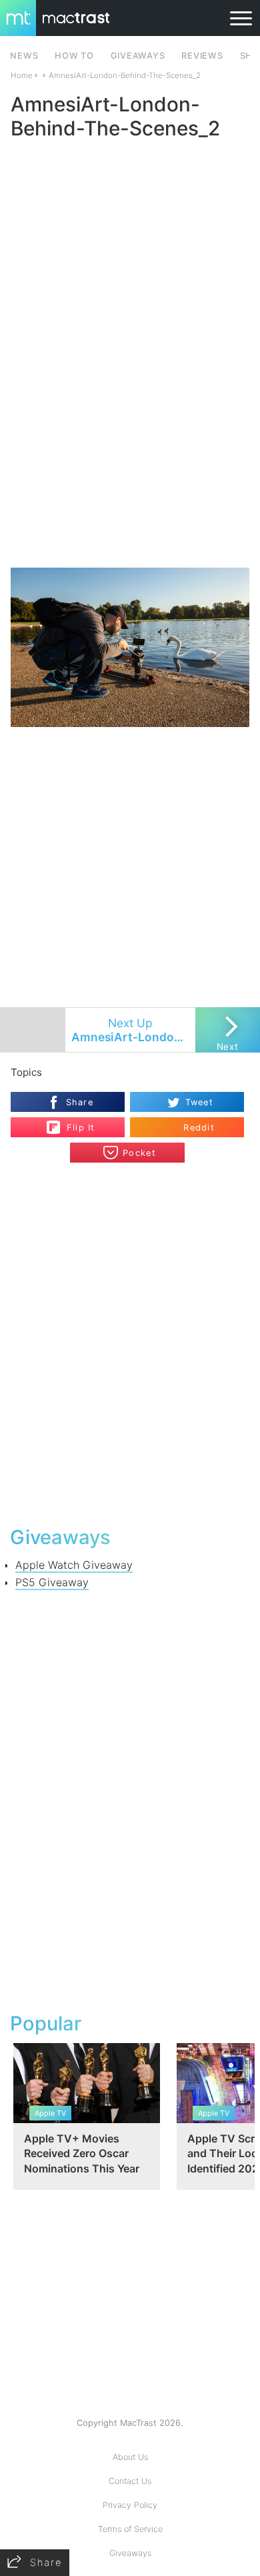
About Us (130, 2457)
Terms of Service (130, 2529)
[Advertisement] (130, 428)
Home (22, 75)
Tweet (199, 1102)
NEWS (24, 56)
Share (80, 1102)
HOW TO (74, 56)
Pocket (139, 1153)
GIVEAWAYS (138, 56)
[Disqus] (130, 1343)
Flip (74, 1122)
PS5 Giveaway (52, 1582)
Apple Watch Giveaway (74, 1565)
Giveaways (130, 2553)
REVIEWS (202, 56)
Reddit (199, 1128)
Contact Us (130, 2481)
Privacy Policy (130, 2505)
